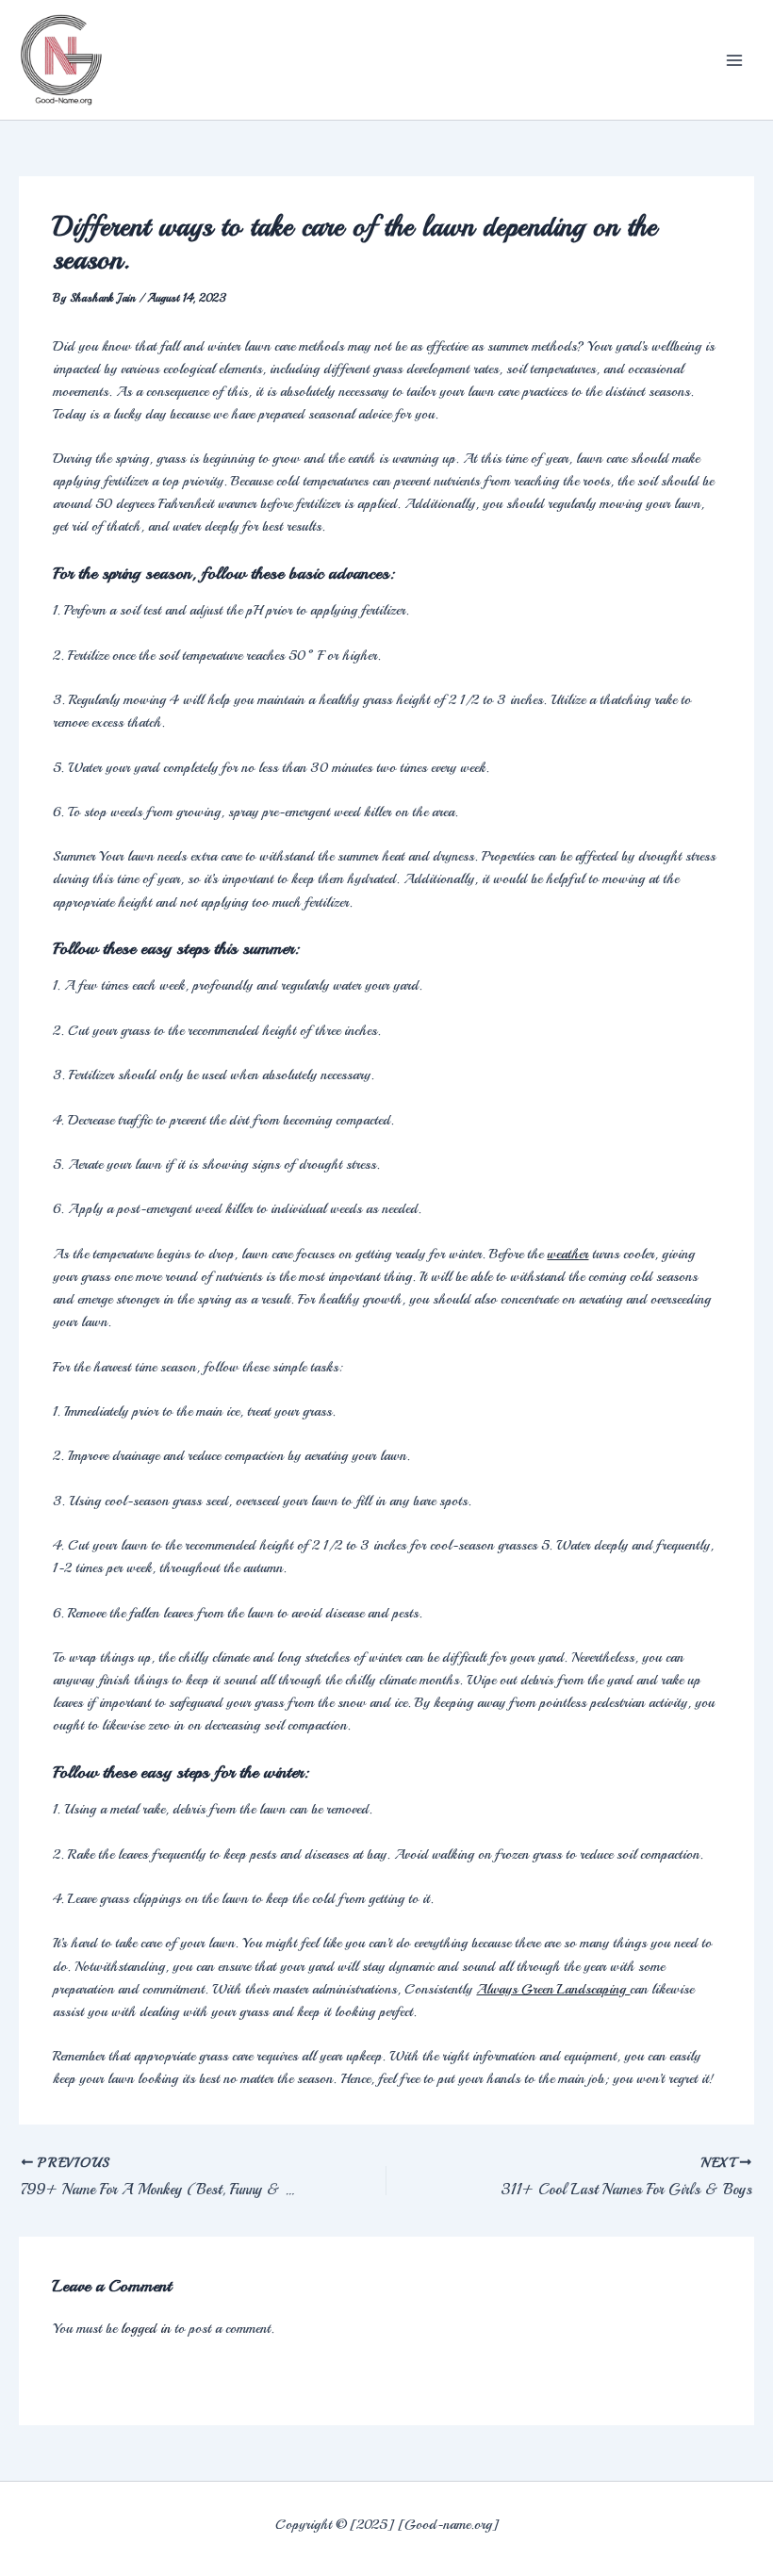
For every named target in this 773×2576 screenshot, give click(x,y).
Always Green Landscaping (553, 1989)
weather (567, 1254)
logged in (146, 2328)
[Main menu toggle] (734, 60)
